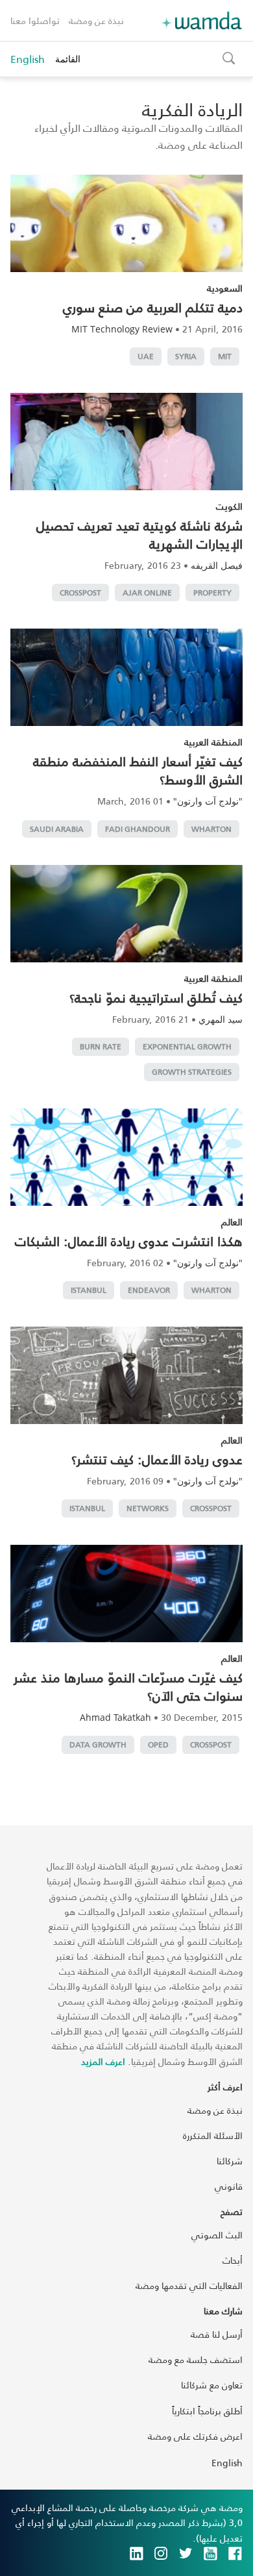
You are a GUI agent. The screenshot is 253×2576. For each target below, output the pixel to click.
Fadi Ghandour (138, 829)
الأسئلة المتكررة (213, 2135)
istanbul (89, 1290)
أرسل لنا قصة (217, 2334)
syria (186, 356)
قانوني (229, 2186)
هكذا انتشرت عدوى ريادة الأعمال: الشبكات (129, 1241)
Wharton (211, 829)
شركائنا (230, 2161)
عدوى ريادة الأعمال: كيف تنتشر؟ (157, 1459)
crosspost (80, 593)
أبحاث (233, 2260)
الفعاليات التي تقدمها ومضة (189, 2285)
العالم (232, 1222)
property (212, 593)
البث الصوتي (217, 2235)
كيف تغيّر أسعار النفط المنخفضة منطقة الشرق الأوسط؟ (138, 770)
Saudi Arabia (57, 829)
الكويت (229, 506)
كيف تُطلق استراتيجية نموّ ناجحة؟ (156, 997)
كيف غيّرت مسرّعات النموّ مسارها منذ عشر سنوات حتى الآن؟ (128, 1686)
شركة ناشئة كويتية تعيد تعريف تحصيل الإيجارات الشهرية (139, 534)
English (28, 59)
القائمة (68, 59)
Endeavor (149, 1290)
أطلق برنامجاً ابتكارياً (207, 2411)
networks (148, 1508)
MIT (225, 356)
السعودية (225, 288)
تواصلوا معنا (35, 20)
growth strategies (192, 1072)
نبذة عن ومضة (96, 20)
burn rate (101, 1046)
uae (146, 356)
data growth (98, 1744)
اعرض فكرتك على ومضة (195, 2436)
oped (158, 1744)
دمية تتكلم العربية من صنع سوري (153, 307)
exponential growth (187, 1046)
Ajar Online (147, 593)
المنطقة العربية (213, 742)
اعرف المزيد (103, 2061)
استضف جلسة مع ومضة (196, 2359)
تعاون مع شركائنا (212, 2385)
